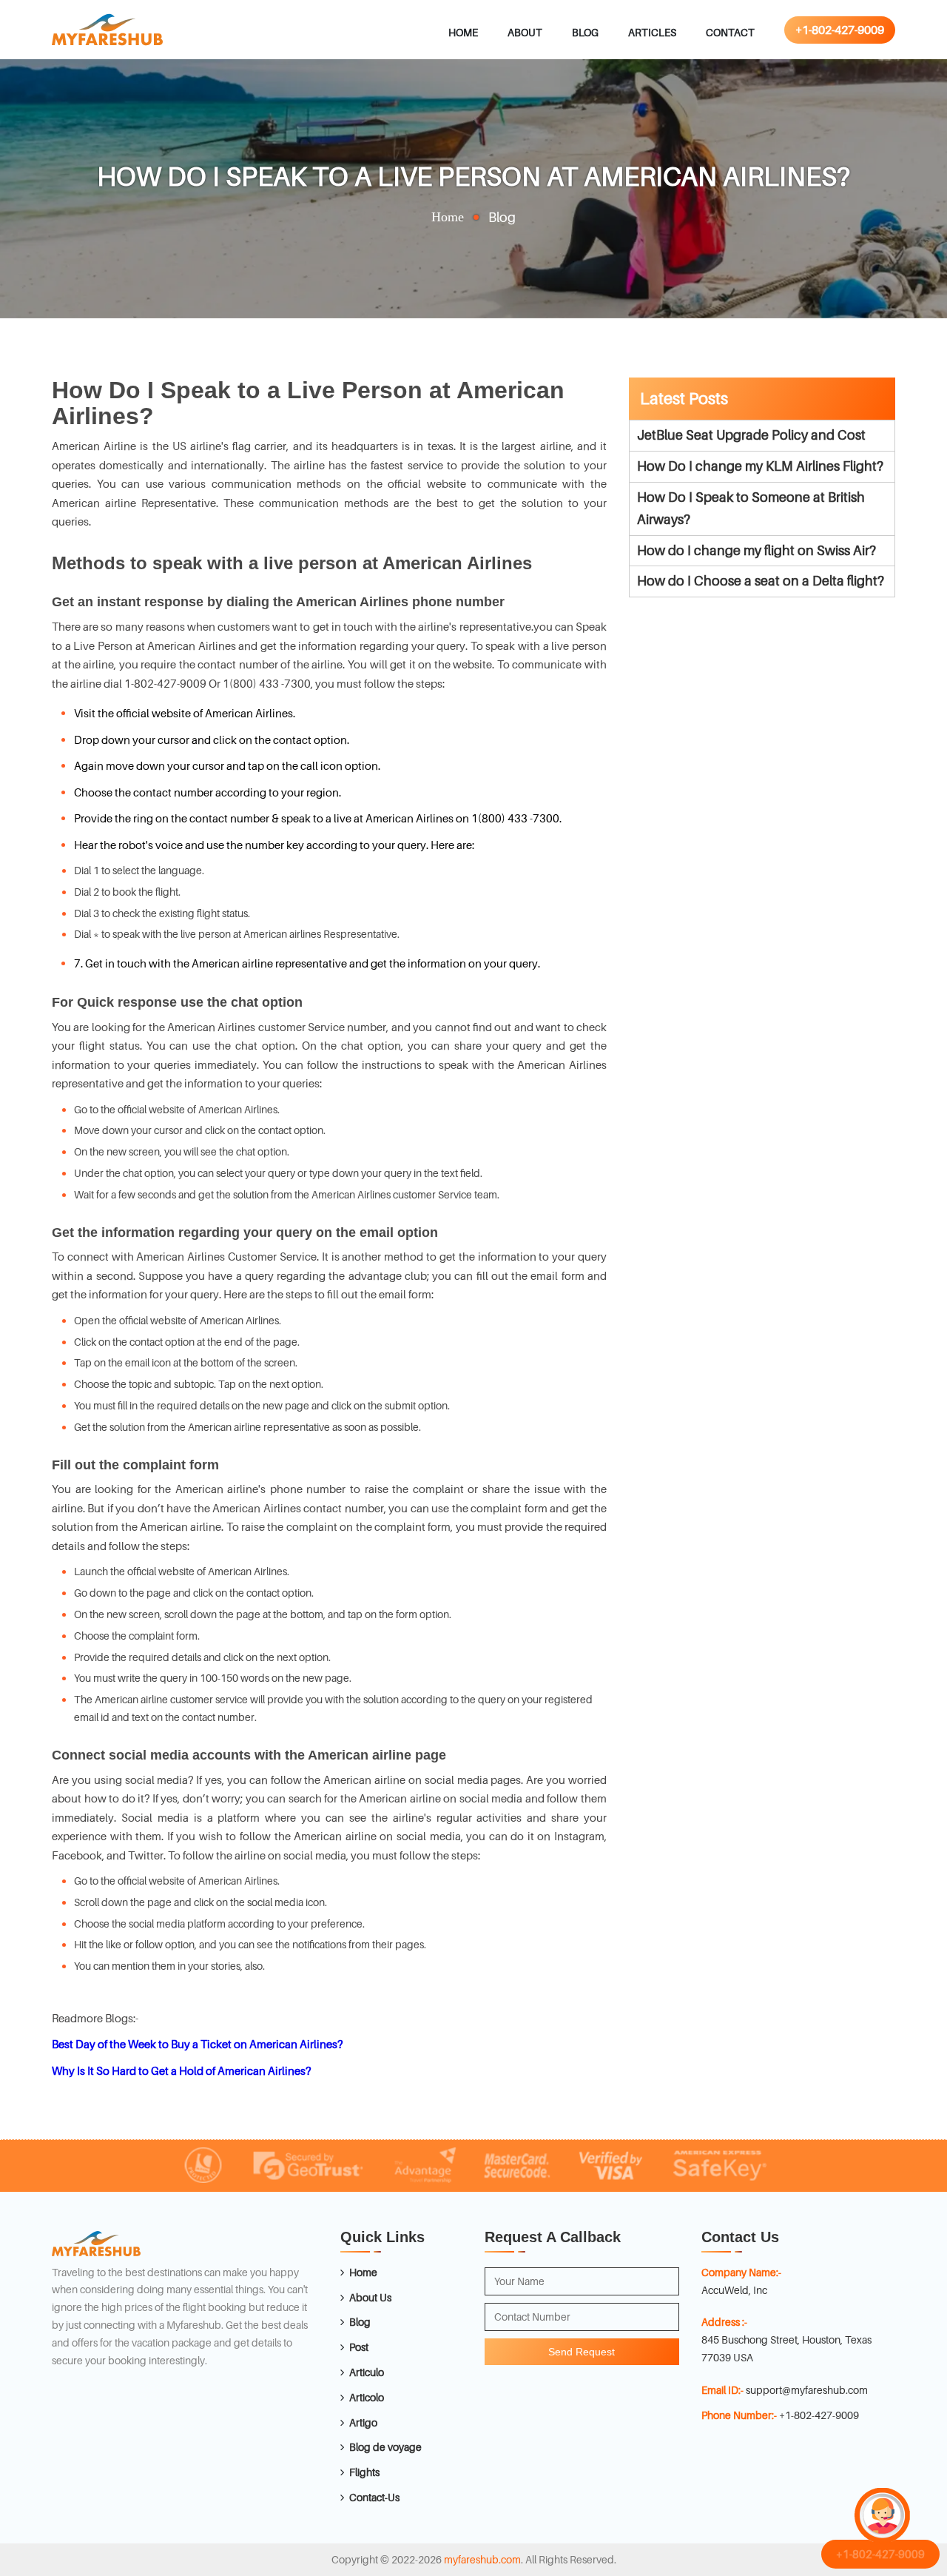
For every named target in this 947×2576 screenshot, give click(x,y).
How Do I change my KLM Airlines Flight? (760, 466)
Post (359, 2347)
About (525, 32)
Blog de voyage (385, 2447)
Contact (730, 32)
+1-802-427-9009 (840, 30)
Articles (652, 32)
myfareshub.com (482, 2559)
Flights (364, 2472)
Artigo (363, 2422)
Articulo (367, 2372)
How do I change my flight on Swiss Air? (756, 550)
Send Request (582, 2352)
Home (463, 32)
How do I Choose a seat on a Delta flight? (761, 581)
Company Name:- (741, 2272)
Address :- (724, 2322)
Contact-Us (374, 2497)
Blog (585, 32)
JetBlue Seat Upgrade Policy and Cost (751, 435)
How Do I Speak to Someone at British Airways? (751, 509)
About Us (370, 2297)
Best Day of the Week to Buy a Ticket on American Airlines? (197, 2044)
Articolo (367, 2397)
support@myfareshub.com (807, 2390)
